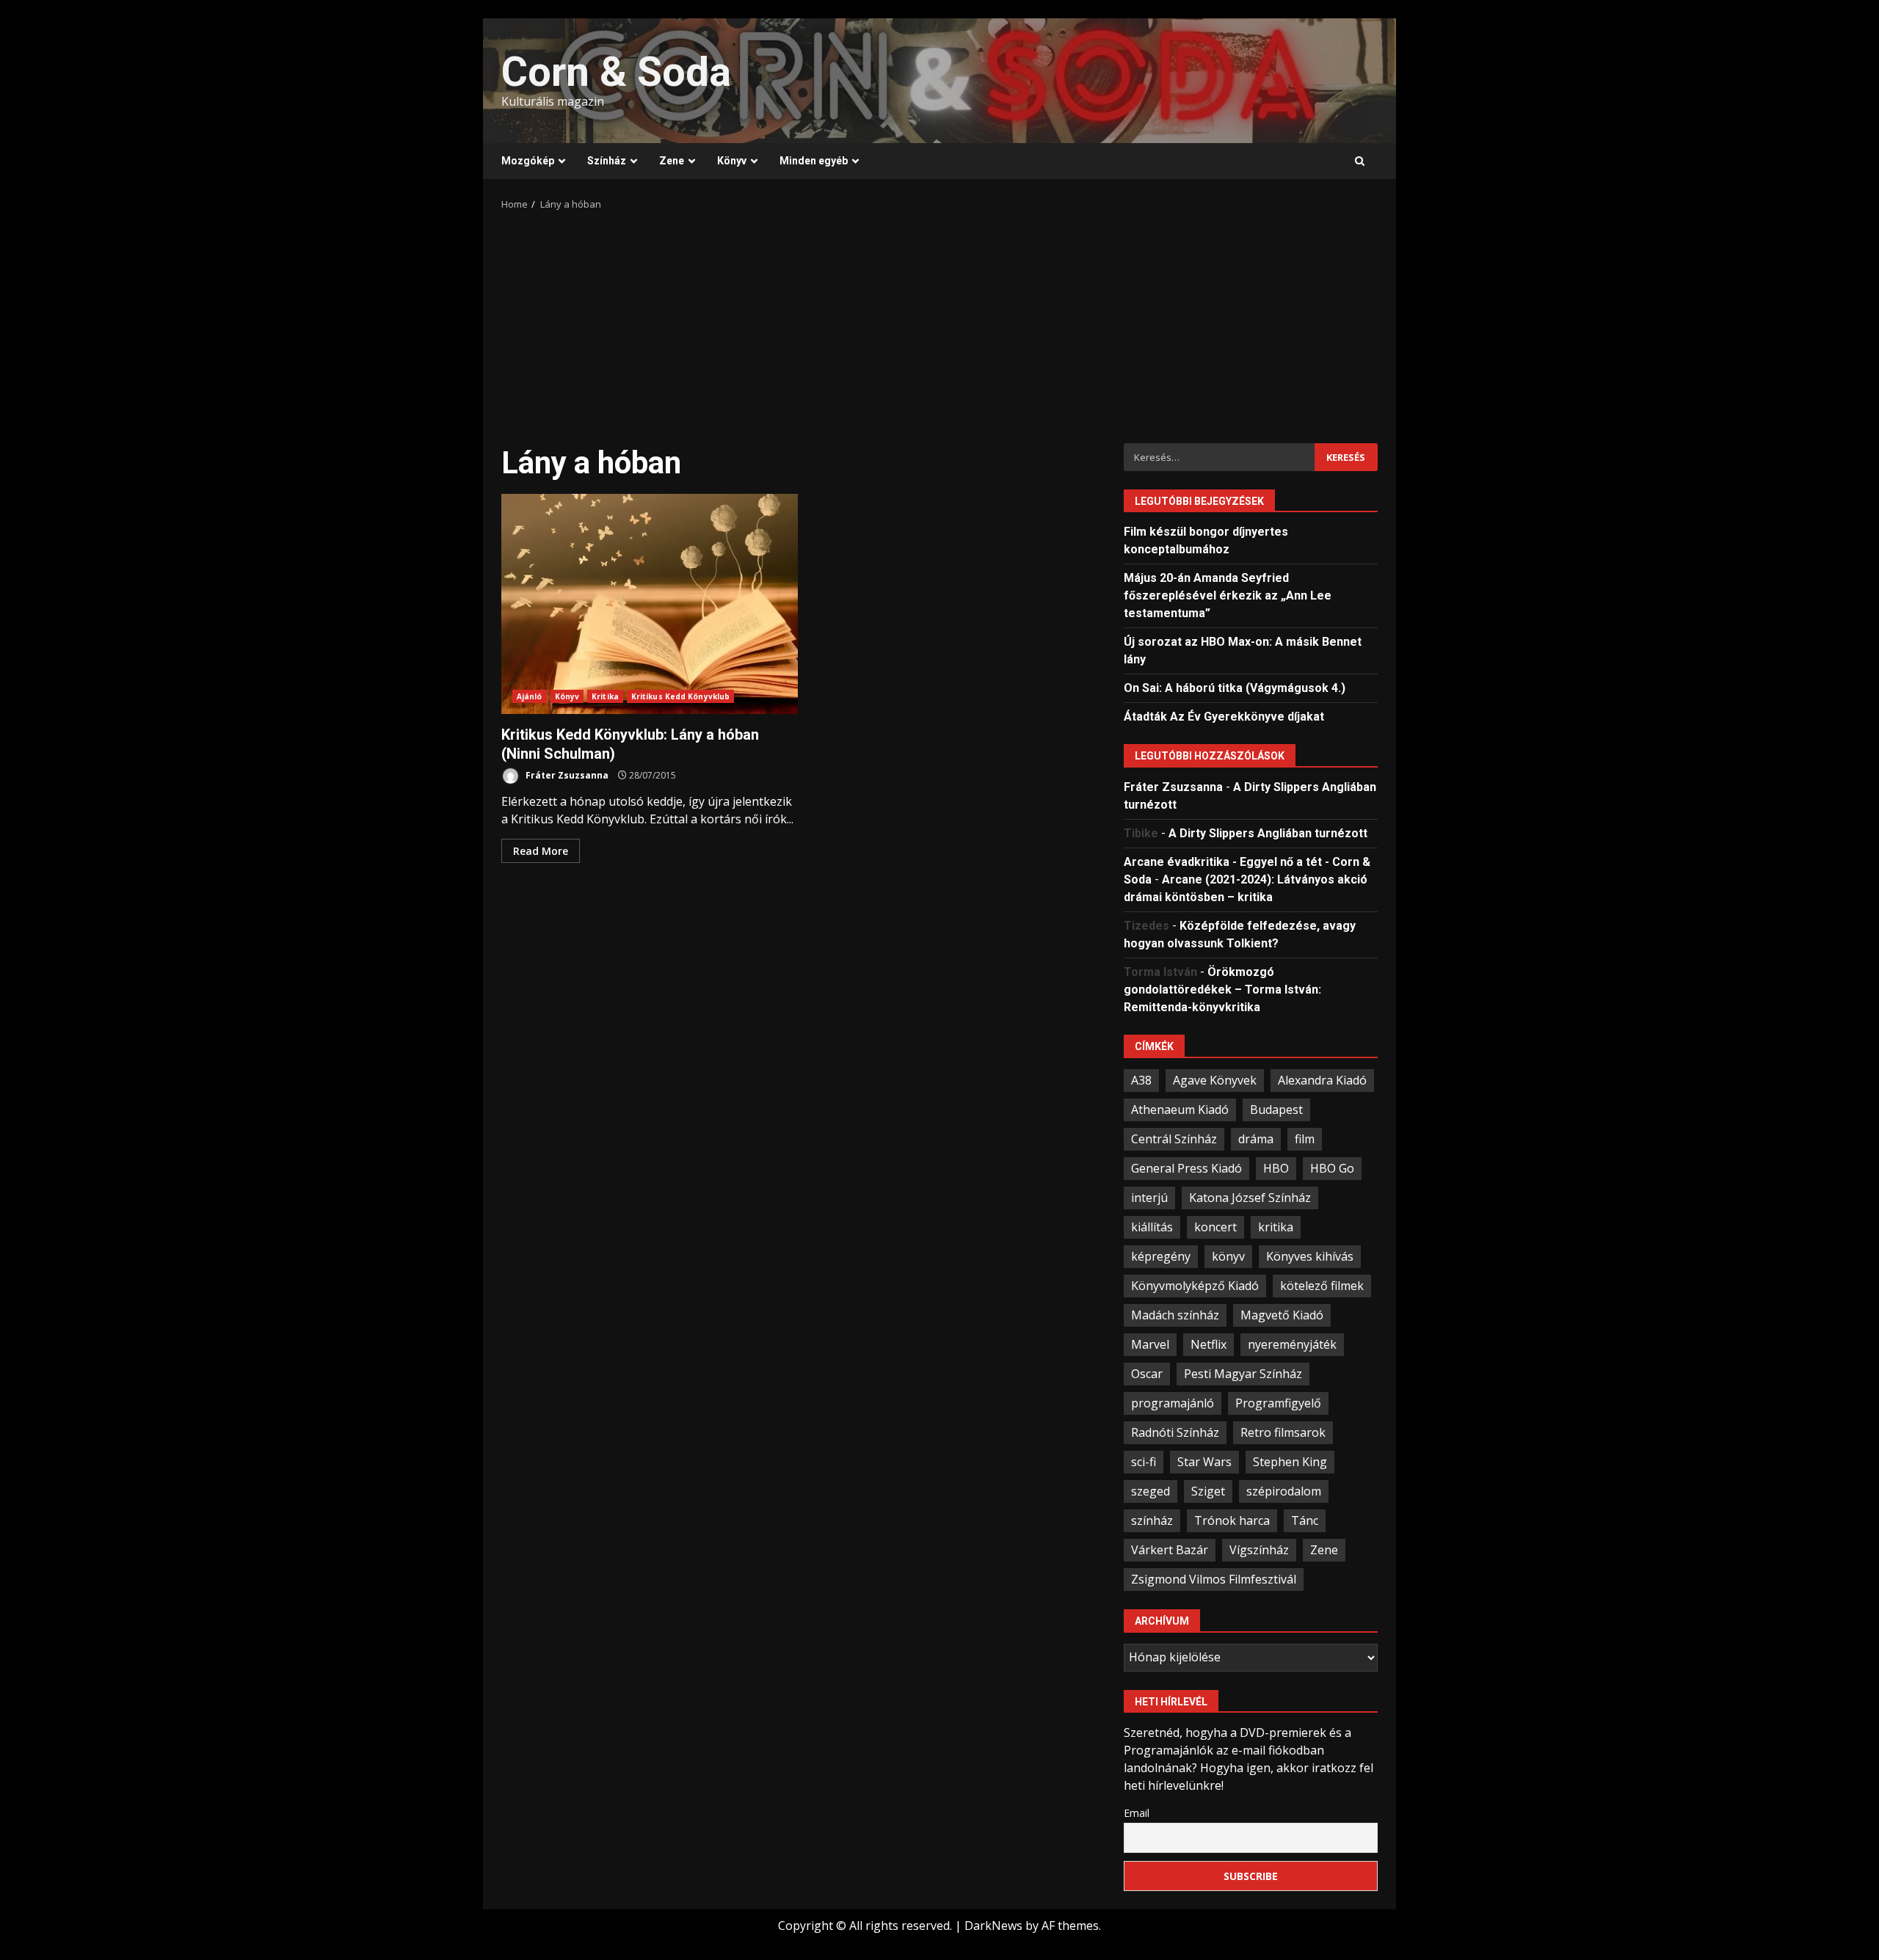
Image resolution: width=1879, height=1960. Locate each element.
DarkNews (993, 1926)
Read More (541, 851)
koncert (1215, 1227)
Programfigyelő (1278, 1403)
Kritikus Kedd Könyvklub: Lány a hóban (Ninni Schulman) (650, 604)
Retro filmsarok (1283, 1432)
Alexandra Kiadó (1322, 1080)
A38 (1141, 1080)
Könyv (732, 161)
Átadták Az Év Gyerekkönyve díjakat (1224, 717)
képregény (1161, 1256)
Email (1137, 1813)
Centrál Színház (1174, 1139)
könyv (1228, 1256)
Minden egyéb (814, 161)
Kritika (605, 696)
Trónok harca (1232, 1520)
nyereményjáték (1292, 1344)
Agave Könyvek (1215, 1080)
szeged (1151, 1491)
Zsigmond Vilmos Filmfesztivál (1214, 1579)
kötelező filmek (1322, 1286)
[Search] (1360, 161)
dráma (1256, 1139)
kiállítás (1152, 1227)
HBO (1276, 1168)
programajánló (1173, 1403)
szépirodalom (1284, 1491)
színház (1152, 1520)
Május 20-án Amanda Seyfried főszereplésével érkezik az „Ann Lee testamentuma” (1228, 595)
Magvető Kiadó (1282, 1315)
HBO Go (1332, 1168)
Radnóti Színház (1175, 1432)
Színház (607, 161)
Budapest (1276, 1110)
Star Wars (1204, 1462)
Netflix (1209, 1344)
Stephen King (1290, 1462)
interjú (1149, 1198)
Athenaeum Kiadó (1180, 1110)
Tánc (1305, 1520)
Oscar (1147, 1374)
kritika (1276, 1227)
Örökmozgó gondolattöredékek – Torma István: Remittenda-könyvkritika (1222, 990)
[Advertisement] (939, 322)
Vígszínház (1259, 1550)
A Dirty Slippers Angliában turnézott (1268, 833)
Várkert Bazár (1170, 1550)
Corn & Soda (616, 72)
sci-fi (1144, 1462)
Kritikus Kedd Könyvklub (680, 696)
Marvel (1150, 1344)
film (1305, 1139)
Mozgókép (528, 161)
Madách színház (1175, 1315)
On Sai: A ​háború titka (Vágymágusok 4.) (1235, 688)
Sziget (1208, 1491)
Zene (672, 161)
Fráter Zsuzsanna (566, 775)
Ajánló (530, 696)
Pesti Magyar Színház (1243, 1374)
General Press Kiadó (1186, 1168)
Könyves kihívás (1310, 1256)
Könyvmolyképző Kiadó (1195, 1286)
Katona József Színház (1250, 1198)
